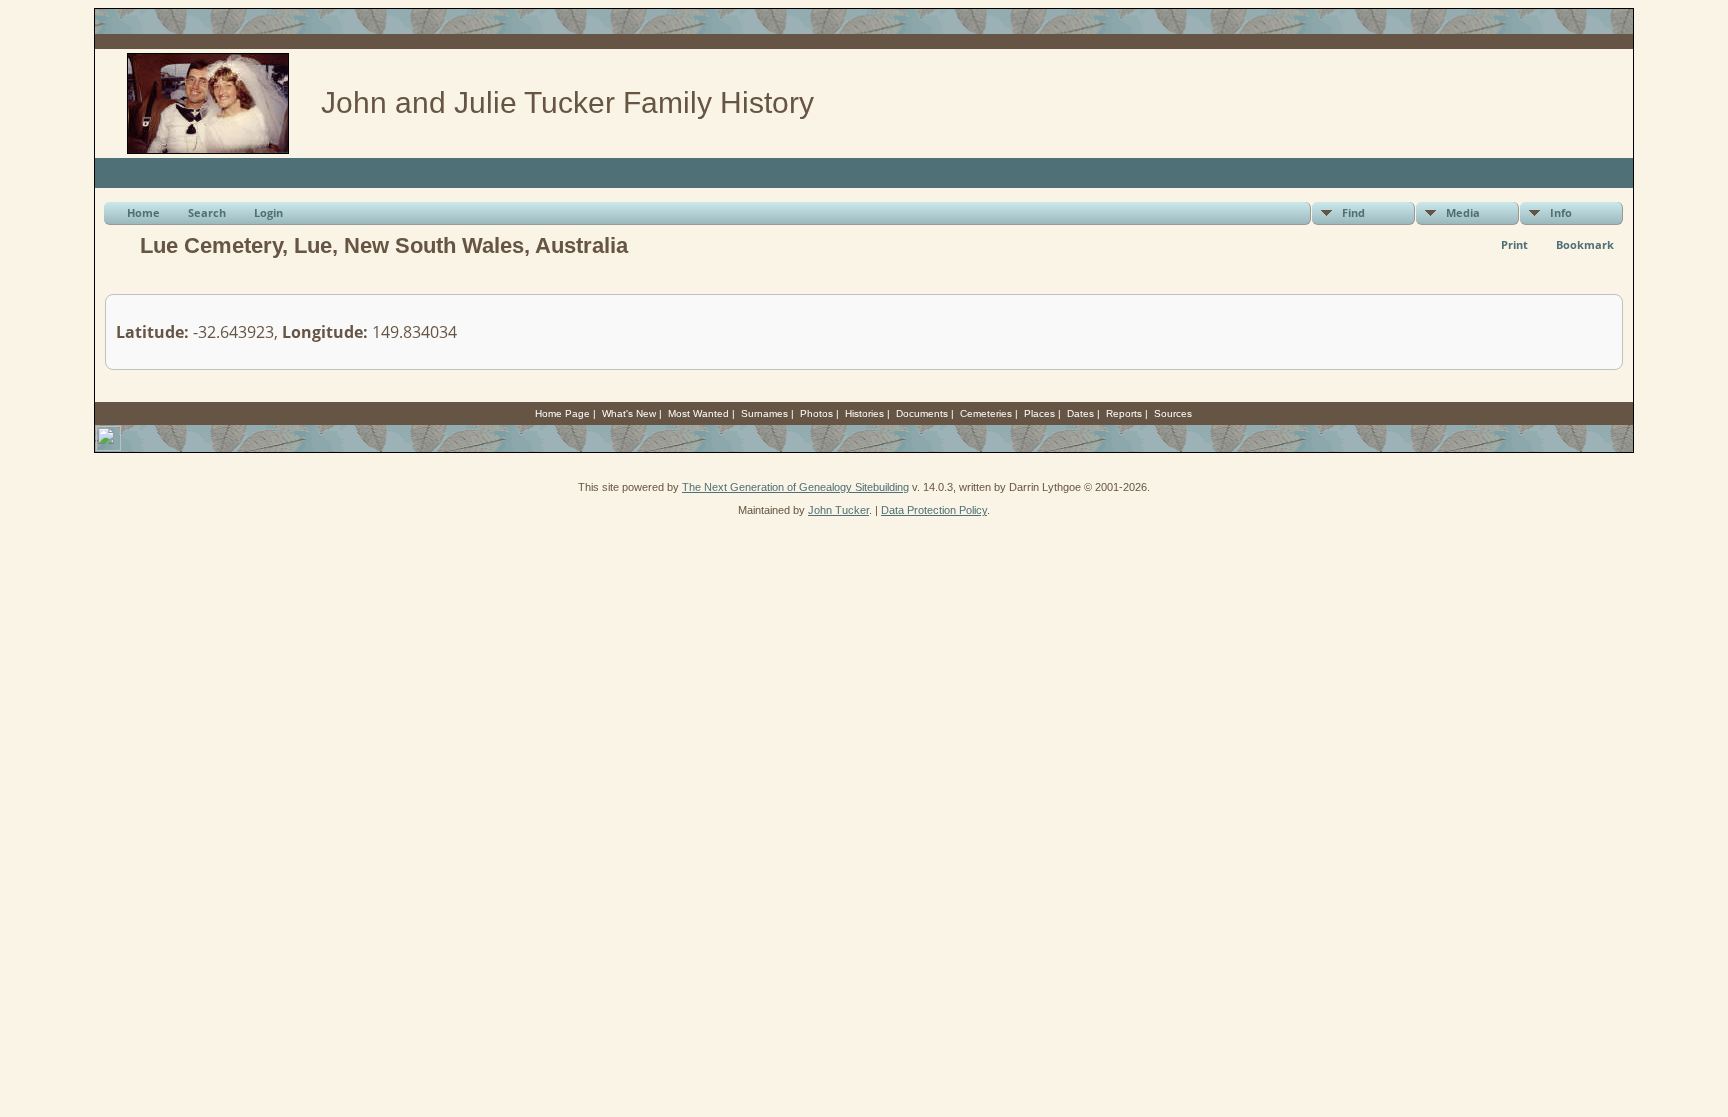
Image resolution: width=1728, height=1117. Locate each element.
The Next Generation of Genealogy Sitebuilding (795, 487)
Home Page (562, 413)
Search (207, 212)
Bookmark (1585, 244)
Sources (1173, 413)
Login (268, 212)
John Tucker (838, 510)
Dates (1080, 413)
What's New (629, 413)
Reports (1124, 413)
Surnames (764, 413)
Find (1353, 212)
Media (1463, 212)
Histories (864, 413)
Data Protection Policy (934, 510)
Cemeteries (986, 413)
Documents (922, 413)
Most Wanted (698, 413)
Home (143, 212)
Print (1514, 244)
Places (1039, 413)
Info (1561, 212)
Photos (816, 413)
